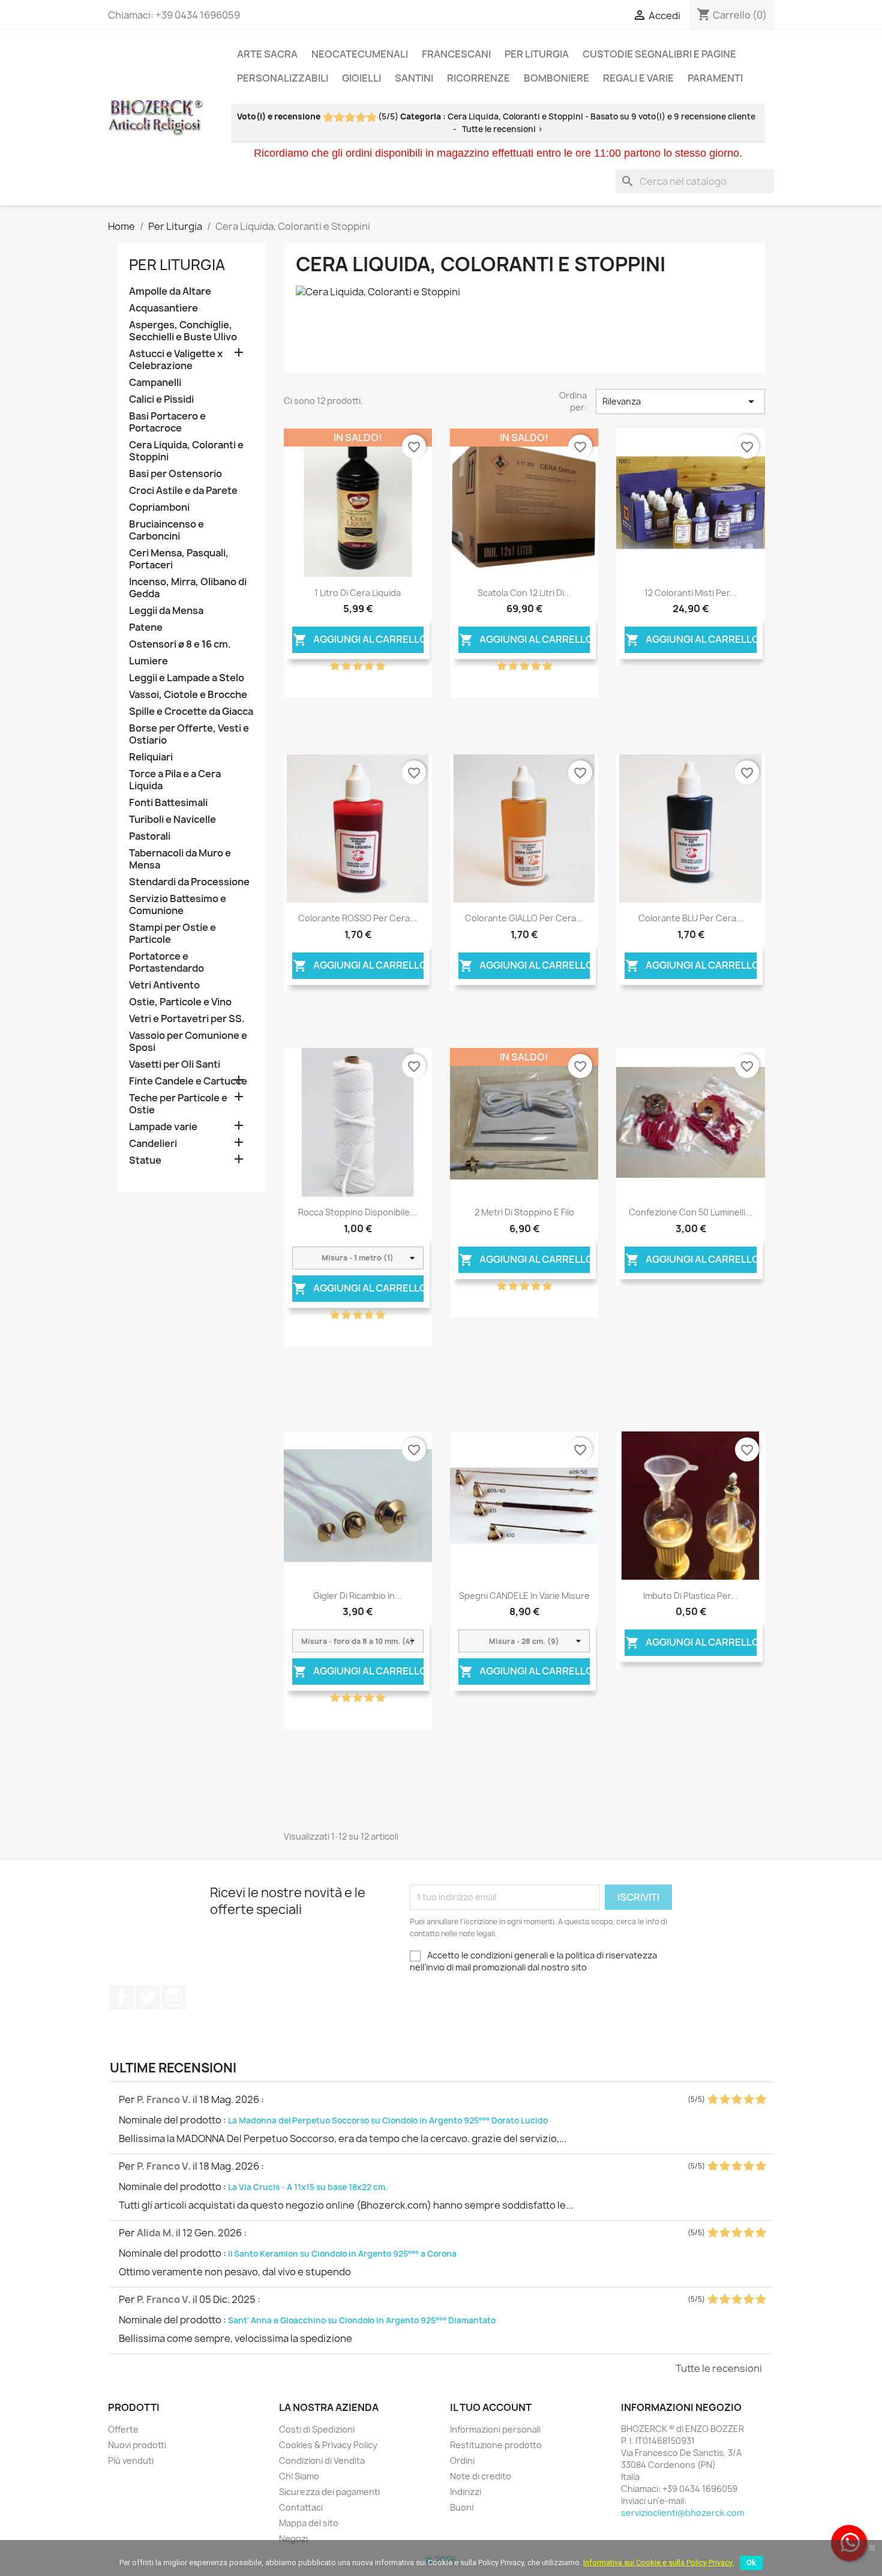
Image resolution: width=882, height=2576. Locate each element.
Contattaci (301, 2507)
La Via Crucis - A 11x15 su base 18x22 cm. (308, 2187)
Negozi (293, 2538)
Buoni (462, 2507)
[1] (328, 118)
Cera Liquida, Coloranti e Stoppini (186, 451)
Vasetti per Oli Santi (175, 1064)
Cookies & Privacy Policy (328, 2445)
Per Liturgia (537, 54)
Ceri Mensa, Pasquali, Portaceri (179, 559)
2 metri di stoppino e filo (524, 1212)
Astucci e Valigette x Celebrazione (176, 360)
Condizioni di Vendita (322, 2460)
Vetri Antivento (164, 985)
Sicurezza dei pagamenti (329, 2492)
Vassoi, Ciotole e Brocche (188, 695)
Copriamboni (159, 507)
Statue (145, 1160)
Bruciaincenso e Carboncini (166, 530)
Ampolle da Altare (170, 291)
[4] (360, 118)
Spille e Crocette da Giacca (191, 712)
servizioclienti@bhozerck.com (682, 2513)
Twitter (148, 1997)
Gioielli (361, 78)
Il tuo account (491, 2407)
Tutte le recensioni (719, 2368)
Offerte (123, 2429)
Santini (414, 78)
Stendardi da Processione (189, 882)
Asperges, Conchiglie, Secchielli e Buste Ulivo (183, 331)
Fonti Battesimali (168, 803)
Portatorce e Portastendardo (166, 962)
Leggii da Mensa (166, 611)
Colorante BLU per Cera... (691, 918)
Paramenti (715, 78)
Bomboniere (556, 78)
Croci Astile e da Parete (183, 491)
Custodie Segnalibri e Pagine (659, 54)
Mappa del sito (309, 2523)
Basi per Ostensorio (175, 474)
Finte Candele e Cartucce (188, 1081)
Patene (146, 627)
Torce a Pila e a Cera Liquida (175, 780)
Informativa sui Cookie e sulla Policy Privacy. (658, 2562)
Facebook (121, 1997)
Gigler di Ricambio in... (358, 1596)
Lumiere (148, 661)
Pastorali (150, 836)
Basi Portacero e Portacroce (167, 422)
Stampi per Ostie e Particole (172, 934)
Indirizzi (466, 2492)
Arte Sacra (267, 54)
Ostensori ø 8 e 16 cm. (180, 644)
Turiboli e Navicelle (172, 820)
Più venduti (131, 2460)
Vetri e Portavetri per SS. (187, 1019)
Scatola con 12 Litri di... (524, 593)
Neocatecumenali (360, 54)
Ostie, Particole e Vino (180, 1002)
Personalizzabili (283, 78)
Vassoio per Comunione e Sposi (188, 1042)
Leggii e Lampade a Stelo (187, 678)
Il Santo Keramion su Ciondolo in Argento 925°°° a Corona (342, 2254)
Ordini (462, 2460)
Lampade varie (163, 1127)
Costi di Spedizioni (317, 2429)
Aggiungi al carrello (358, 640)
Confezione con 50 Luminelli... (691, 1212)
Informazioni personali (495, 2429)
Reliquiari (151, 757)
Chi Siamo (299, 2476)
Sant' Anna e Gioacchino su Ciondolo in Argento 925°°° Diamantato (362, 2320)
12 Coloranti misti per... (691, 593)
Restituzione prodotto (496, 2445)
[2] (339, 118)
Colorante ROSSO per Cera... (358, 918)
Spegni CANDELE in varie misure (524, 1596)
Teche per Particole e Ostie (178, 1104)
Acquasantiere (163, 308)
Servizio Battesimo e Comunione (178, 905)
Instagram (174, 1997)
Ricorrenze (478, 78)
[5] (371, 118)
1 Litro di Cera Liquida (358, 593)
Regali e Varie (638, 78)
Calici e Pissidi (161, 399)
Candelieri (153, 1144)
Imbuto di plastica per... (691, 1596)
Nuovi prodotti (137, 2445)
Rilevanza (680, 402)
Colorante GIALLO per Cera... (524, 918)
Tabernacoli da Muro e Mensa (180, 859)
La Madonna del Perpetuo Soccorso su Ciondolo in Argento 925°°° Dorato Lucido (388, 2120)
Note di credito (481, 2476)
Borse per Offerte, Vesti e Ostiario (189, 734)
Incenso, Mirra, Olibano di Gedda (188, 588)
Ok (751, 2562)
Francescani (456, 54)
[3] (349, 118)
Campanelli (155, 383)
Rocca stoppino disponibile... (358, 1212)
